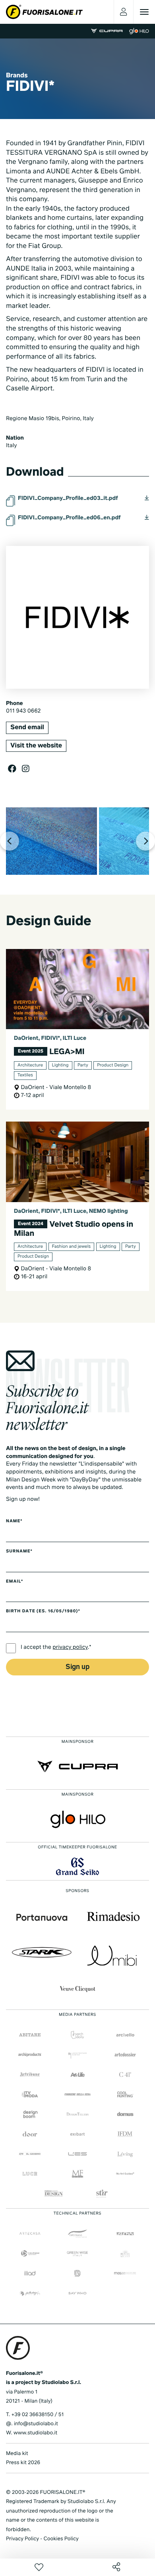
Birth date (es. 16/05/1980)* (43, 1612)
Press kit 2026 (23, 2463)
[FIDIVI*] (51, 841)
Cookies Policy (61, 2539)
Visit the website (36, 746)
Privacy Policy (22, 2539)
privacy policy (70, 1648)
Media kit (17, 2454)
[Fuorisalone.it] (44, 12)
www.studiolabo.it (35, 2433)
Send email (27, 728)
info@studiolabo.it (36, 2424)
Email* (15, 1582)
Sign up (77, 1667)
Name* (14, 1521)
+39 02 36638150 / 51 (37, 2415)
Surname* (19, 1552)
